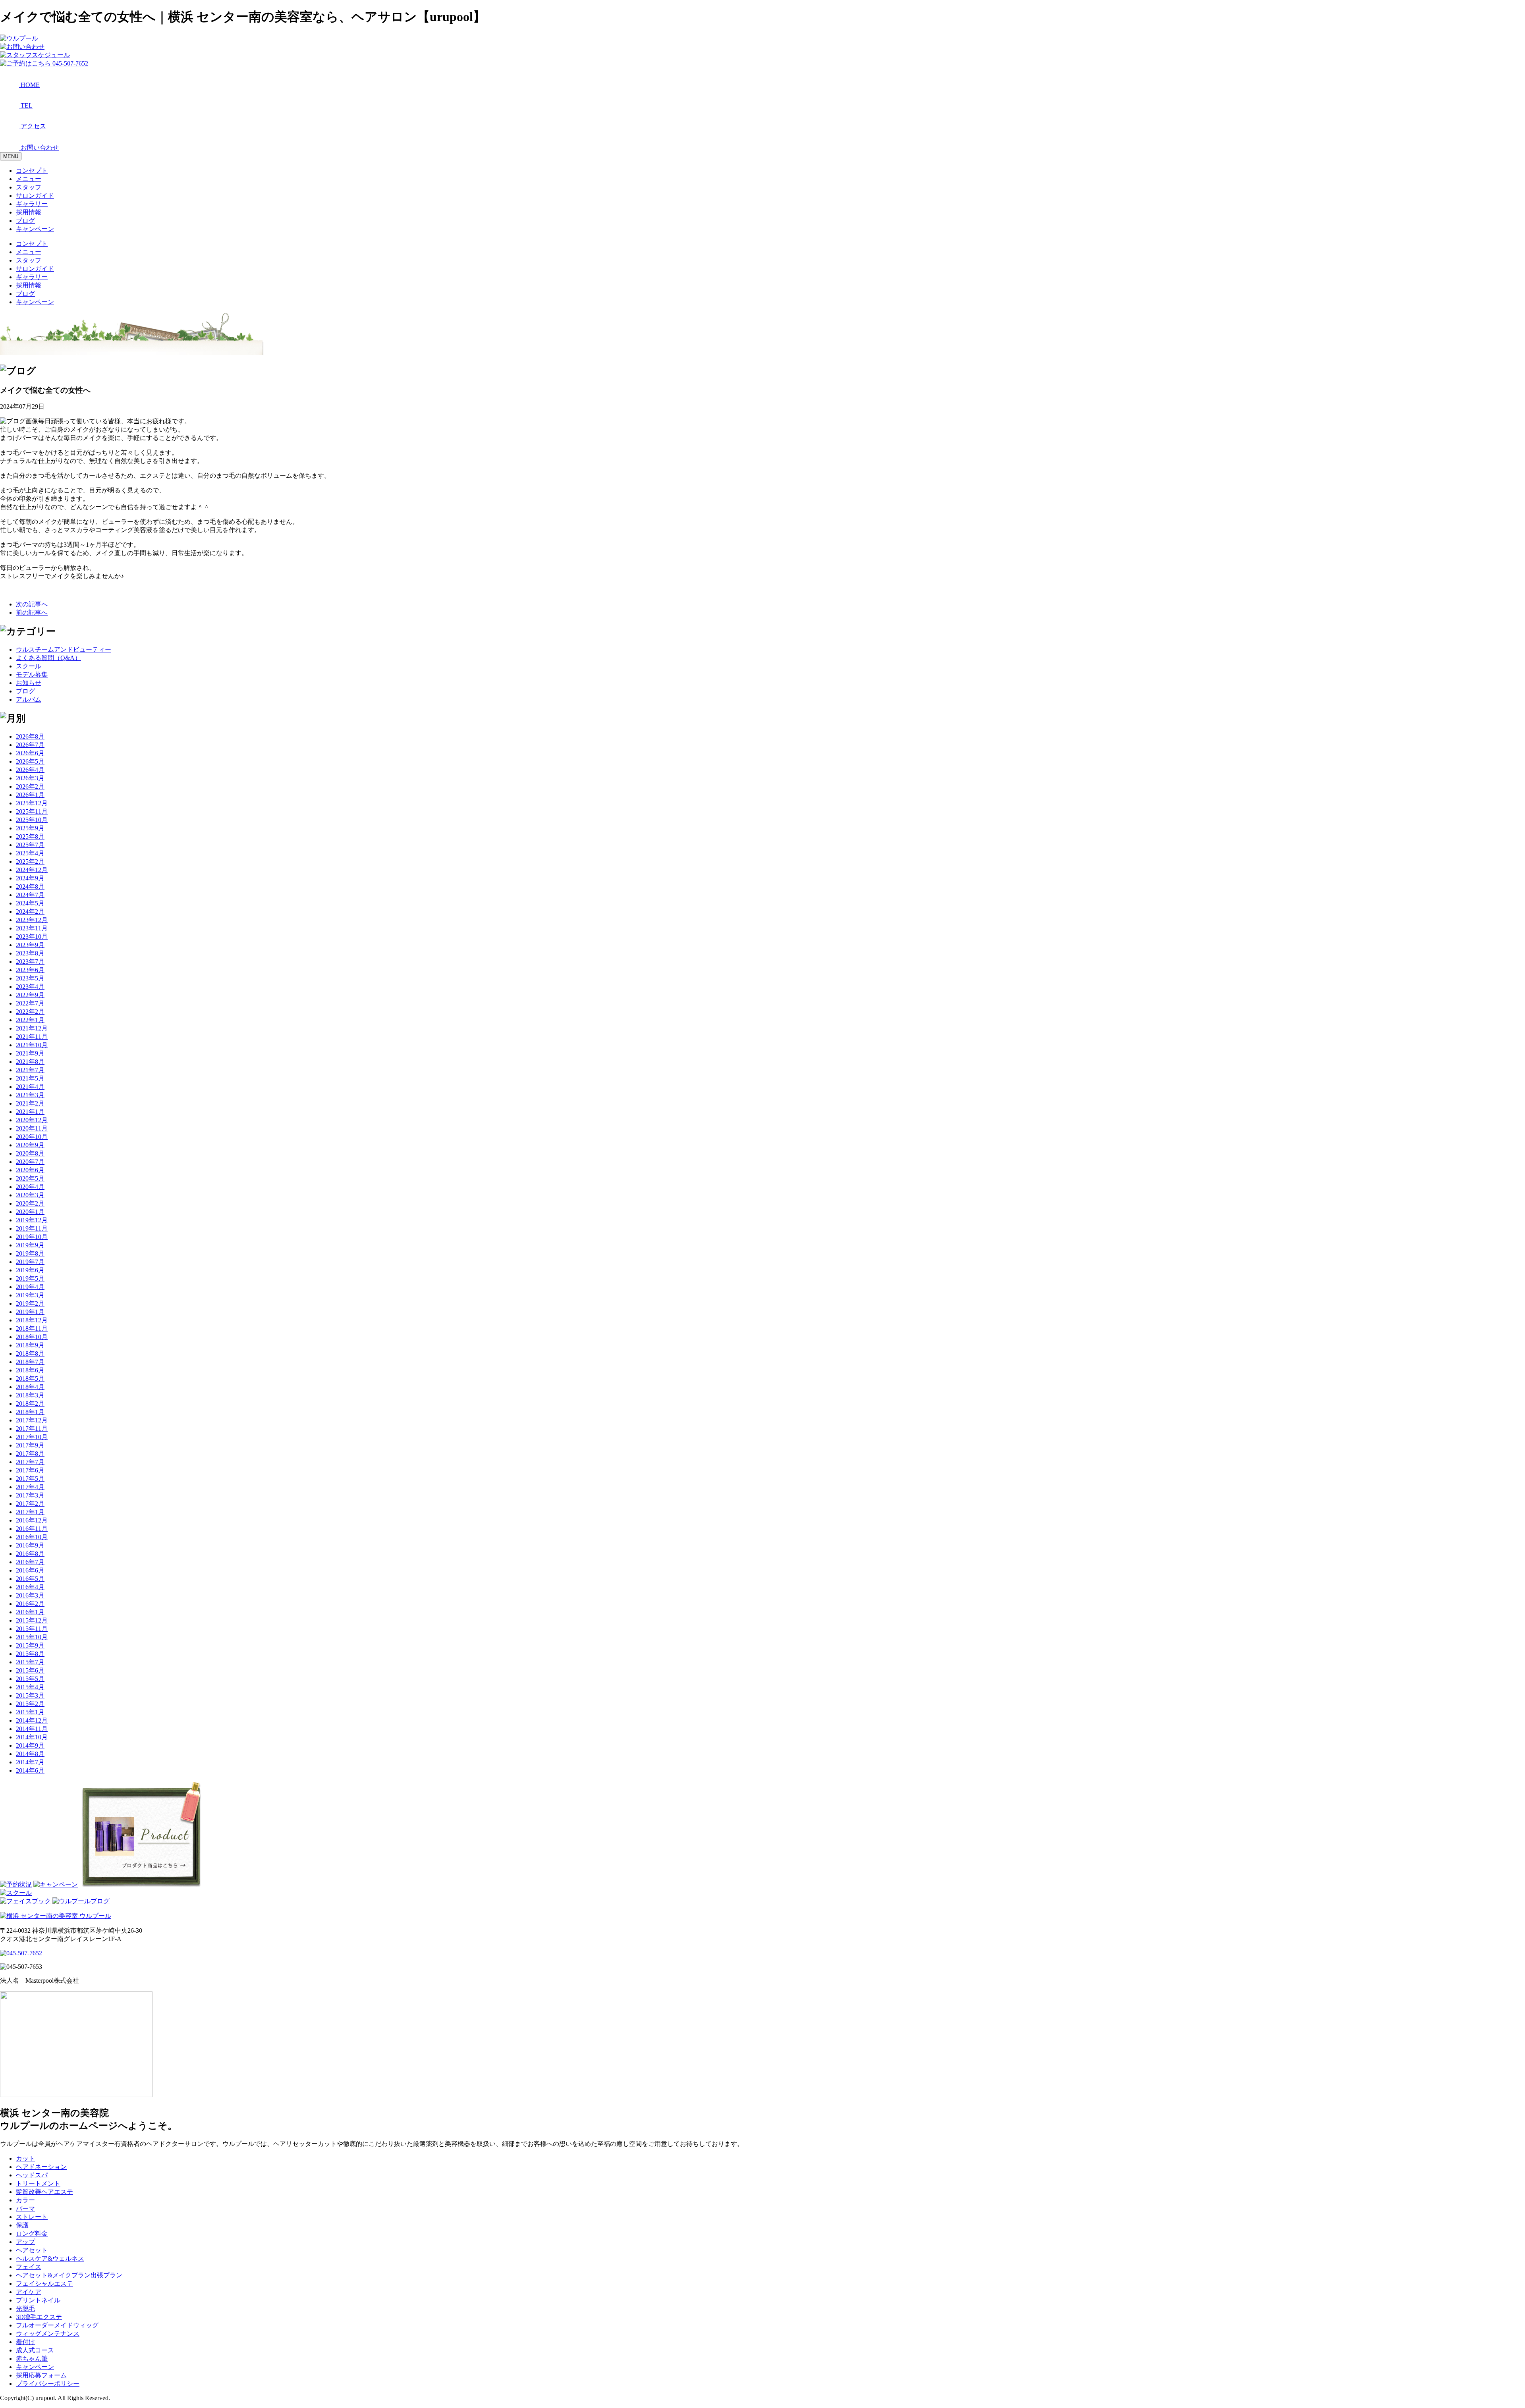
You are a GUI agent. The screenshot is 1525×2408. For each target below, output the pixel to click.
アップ (25, 2242)
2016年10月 (32, 1537)
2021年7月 (30, 1070)
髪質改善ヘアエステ (44, 2192)
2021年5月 (30, 1078)
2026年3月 (30, 778)
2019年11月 (32, 1228)
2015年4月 (30, 1687)
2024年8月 (30, 887)
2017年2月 (30, 1504)
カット (25, 2158)
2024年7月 (30, 895)
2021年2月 (30, 1103)
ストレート (32, 2217)
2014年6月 (30, 1770)
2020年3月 (30, 1195)
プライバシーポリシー (48, 2384)
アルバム (29, 699)
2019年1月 (30, 1312)
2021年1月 (30, 1112)
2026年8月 (30, 736)
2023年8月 (30, 953)
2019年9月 (30, 1245)
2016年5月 (30, 1579)
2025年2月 (30, 862)
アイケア (29, 2292)
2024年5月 (30, 903)
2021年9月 (30, 1053)
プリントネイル (38, 2300)
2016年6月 (30, 1570)
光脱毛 (25, 2309)
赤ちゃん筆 (32, 2359)
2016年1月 (30, 1612)
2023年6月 (30, 970)
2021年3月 (30, 1095)
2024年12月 (32, 870)
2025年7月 (30, 845)
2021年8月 (30, 1062)
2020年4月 (30, 1187)
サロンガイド (35, 196)
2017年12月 (32, 1420)
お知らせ (29, 683)
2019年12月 (32, 1220)
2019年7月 (30, 1262)
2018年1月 (30, 1412)
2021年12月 (32, 1028)
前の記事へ (32, 613)
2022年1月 (30, 1020)
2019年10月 (32, 1237)
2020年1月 (30, 1212)
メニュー (29, 179)
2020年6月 (30, 1170)
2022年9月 (30, 995)
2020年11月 (32, 1128)
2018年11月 (32, 1328)
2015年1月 (30, 1712)
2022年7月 (30, 1003)
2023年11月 (32, 928)
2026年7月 (30, 745)
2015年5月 (30, 1679)
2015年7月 (30, 1662)
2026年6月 (30, 753)
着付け (25, 2342)
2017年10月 (32, 1437)
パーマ (25, 2208)
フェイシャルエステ (44, 2284)
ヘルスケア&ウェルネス (50, 2258)
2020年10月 (32, 1137)
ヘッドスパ (32, 2175)
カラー (25, 2200)
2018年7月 (30, 1362)
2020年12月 (32, 1120)
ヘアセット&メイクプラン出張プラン (69, 2275)
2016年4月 (30, 1587)
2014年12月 (32, 1720)
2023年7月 (30, 962)
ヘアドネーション (41, 2167)
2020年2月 (30, 1203)
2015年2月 (30, 1704)
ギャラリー (32, 204)
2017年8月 (30, 1454)
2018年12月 (32, 1320)
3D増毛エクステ (39, 2317)
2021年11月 (32, 1037)
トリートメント (38, 2183)
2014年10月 (32, 1737)
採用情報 (29, 212)
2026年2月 (30, 786)
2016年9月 (30, 1545)
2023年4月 (30, 987)
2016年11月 (32, 1529)
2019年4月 (30, 1287)
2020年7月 (30, 1162)
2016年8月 (30, 1554)
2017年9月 (30, 1445)
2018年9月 (30, 1345)
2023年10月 (32, 937)
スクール (29, 666)
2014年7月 (30, 1762)
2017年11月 (32, 1429)
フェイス (29, 2267)
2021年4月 (30, 1087)
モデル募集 (32, 674)
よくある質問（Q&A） (48, 658)
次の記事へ (32, 604)
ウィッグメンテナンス (48, 2334)
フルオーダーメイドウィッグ (57, 2325)
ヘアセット (32, 2250)
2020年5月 (30, 1178)
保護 (22, 2225)
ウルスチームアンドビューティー (64, 649)
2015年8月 (30, 1654)
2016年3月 (30, 1595)
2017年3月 (30, 1495)
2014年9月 (30, 1745)
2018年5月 (30, 1379)
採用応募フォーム (41, 2375)
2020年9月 (30, 1145)
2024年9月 (30, 878)
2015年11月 (32, 1629)
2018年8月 (30, 1354)
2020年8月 (30, 1153)
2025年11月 (32, 811)
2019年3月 (30, 1295)
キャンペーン (35, 229)
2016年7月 (30, 1562)
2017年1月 (30, 1512)
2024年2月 (30, 912)
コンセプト (32, 171)
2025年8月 (30, 836)
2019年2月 (30, 1303)
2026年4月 (30, 770)
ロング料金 (32, 2233)
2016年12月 (32, 1520)
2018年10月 (32, 1337)
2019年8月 (30, 1253)
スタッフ (29, 187)
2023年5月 (30, 978)
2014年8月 (30, 1754)
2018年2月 (30, 1404)
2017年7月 (30, 1462)
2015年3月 (30, 1695)
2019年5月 (30, 1278)
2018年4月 (30, 1387)
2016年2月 (30, 1604)
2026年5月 (30, 761)
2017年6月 (30, 1470)
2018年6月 (30, 1370)
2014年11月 (32, 1729)
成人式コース (35, 2350)
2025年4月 (30, 853)
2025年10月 (32, 820)
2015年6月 (30, 1670)
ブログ (25, 221)
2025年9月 (30, 828)
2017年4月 (30, 1487)
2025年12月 (32, 803)
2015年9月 (30, 1645)
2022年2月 (30, 1012)
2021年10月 (32, 1045)
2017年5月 (30, 1479)
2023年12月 (32, 920)
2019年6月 (30, 1270)
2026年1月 (30, 795)
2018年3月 (30, 1395)
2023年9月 (30, 945)
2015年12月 (32, 1620)
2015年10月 (32, 1637)
